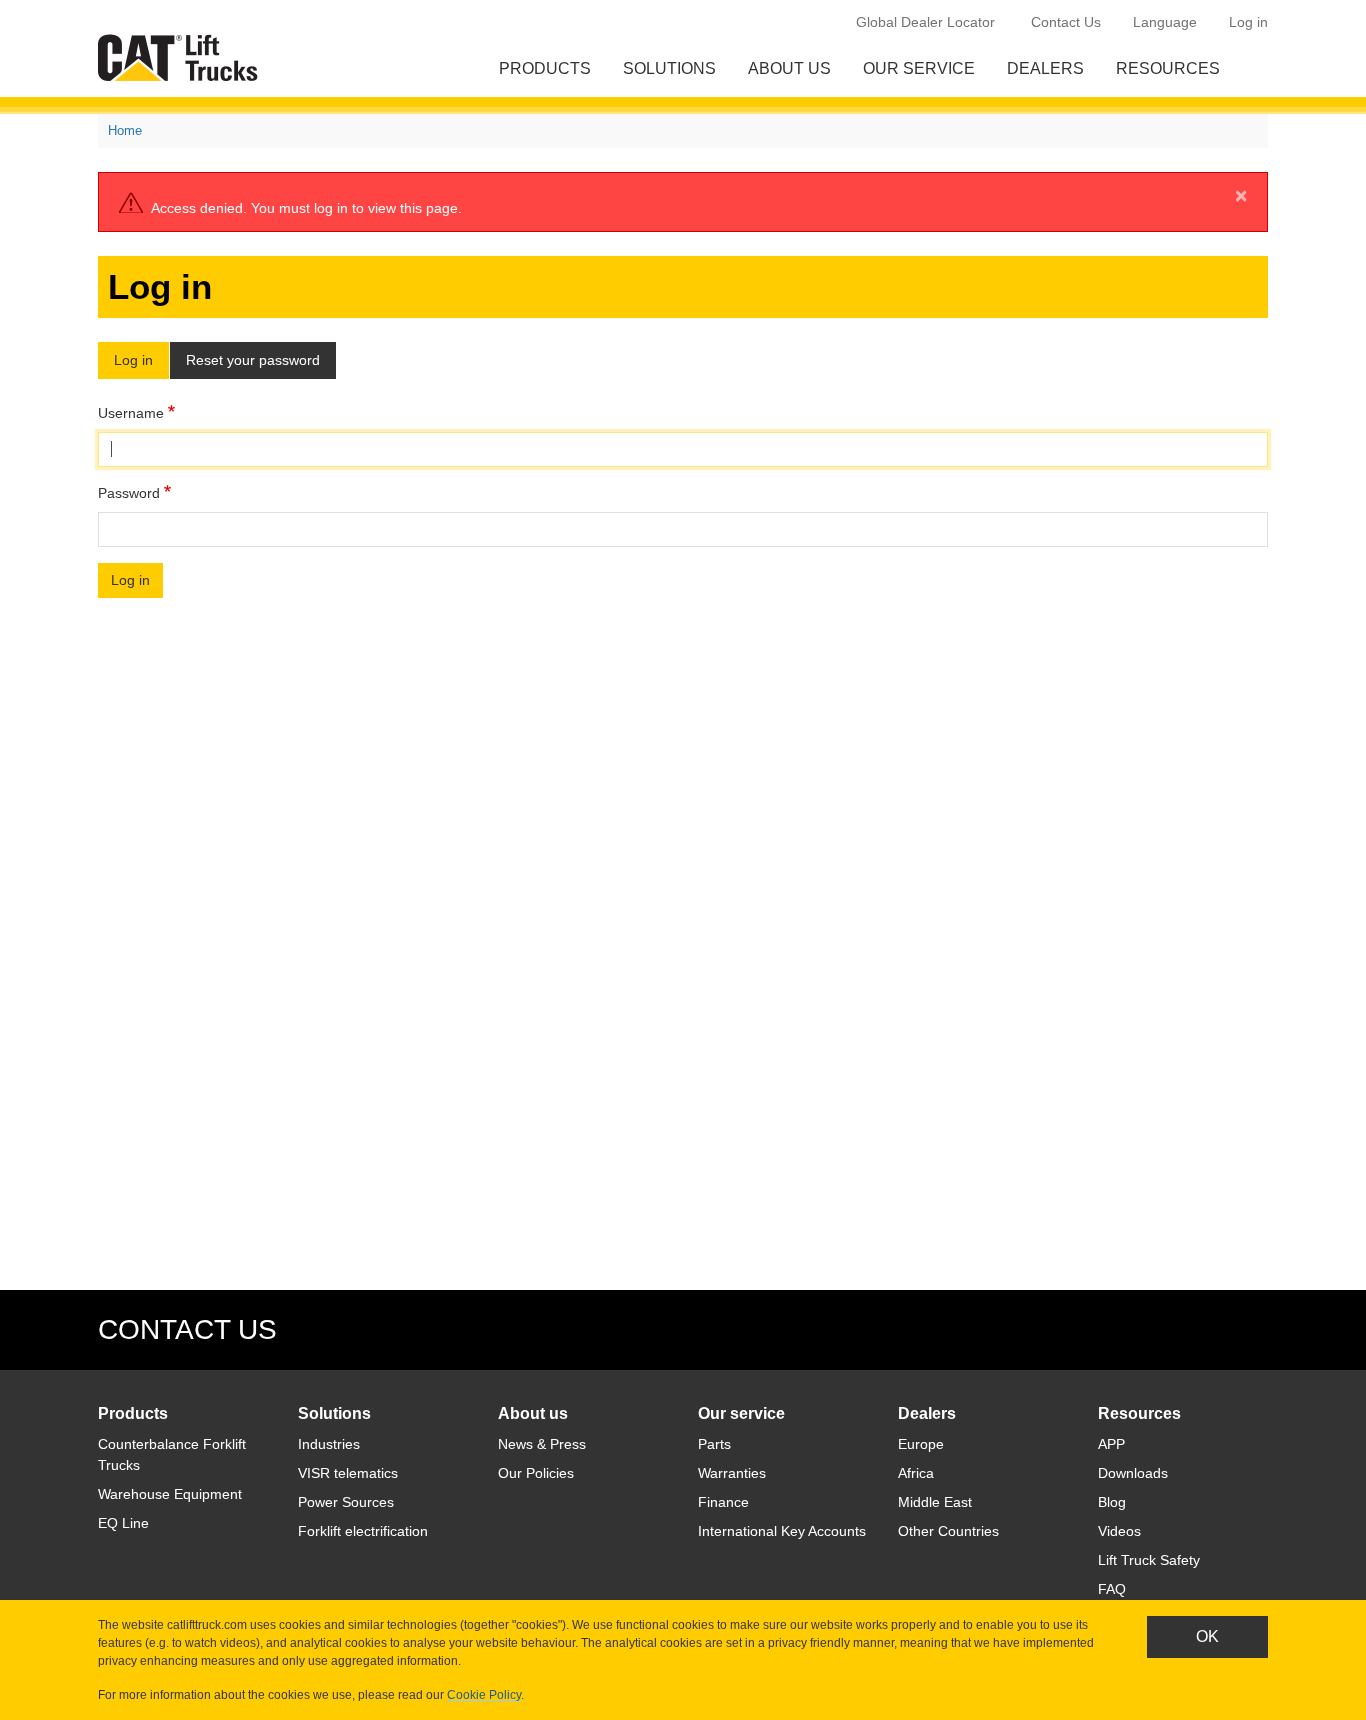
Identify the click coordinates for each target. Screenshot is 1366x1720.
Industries (329, 1444)
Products (545, 68)
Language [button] (1165, 22)
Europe (921, 1444)
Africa (916, 1473)
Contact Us (1066, 22)
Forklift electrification (363, 1531)
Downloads (1133, 1473)
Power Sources (346, 1502)
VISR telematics (348, 1473)
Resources (1168, 68)
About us (789, 68)
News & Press (542, 1444)
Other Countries (948, 1531)
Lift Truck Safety (1149, 1560)
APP (1111, 1444)
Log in (1248, 22)
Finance (723, 1502)
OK (1207, 1636)
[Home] (182, 57)
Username (131, 413)
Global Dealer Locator (925, 22)
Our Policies (536, 1473)
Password (129, 493)
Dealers (1045, 68)
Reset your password (253, 360)
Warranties (732, 1473)
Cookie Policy (484, 1695)
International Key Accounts (782, 1531)
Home (125, 130)
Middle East (935, 1502)
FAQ (1112, 1589)
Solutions (669, 68)
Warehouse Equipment (170, 1494)
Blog (1112, 1502)
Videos (1119, 1531)
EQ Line (123, 1523)
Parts (714, 1444)
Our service (919, 68)
